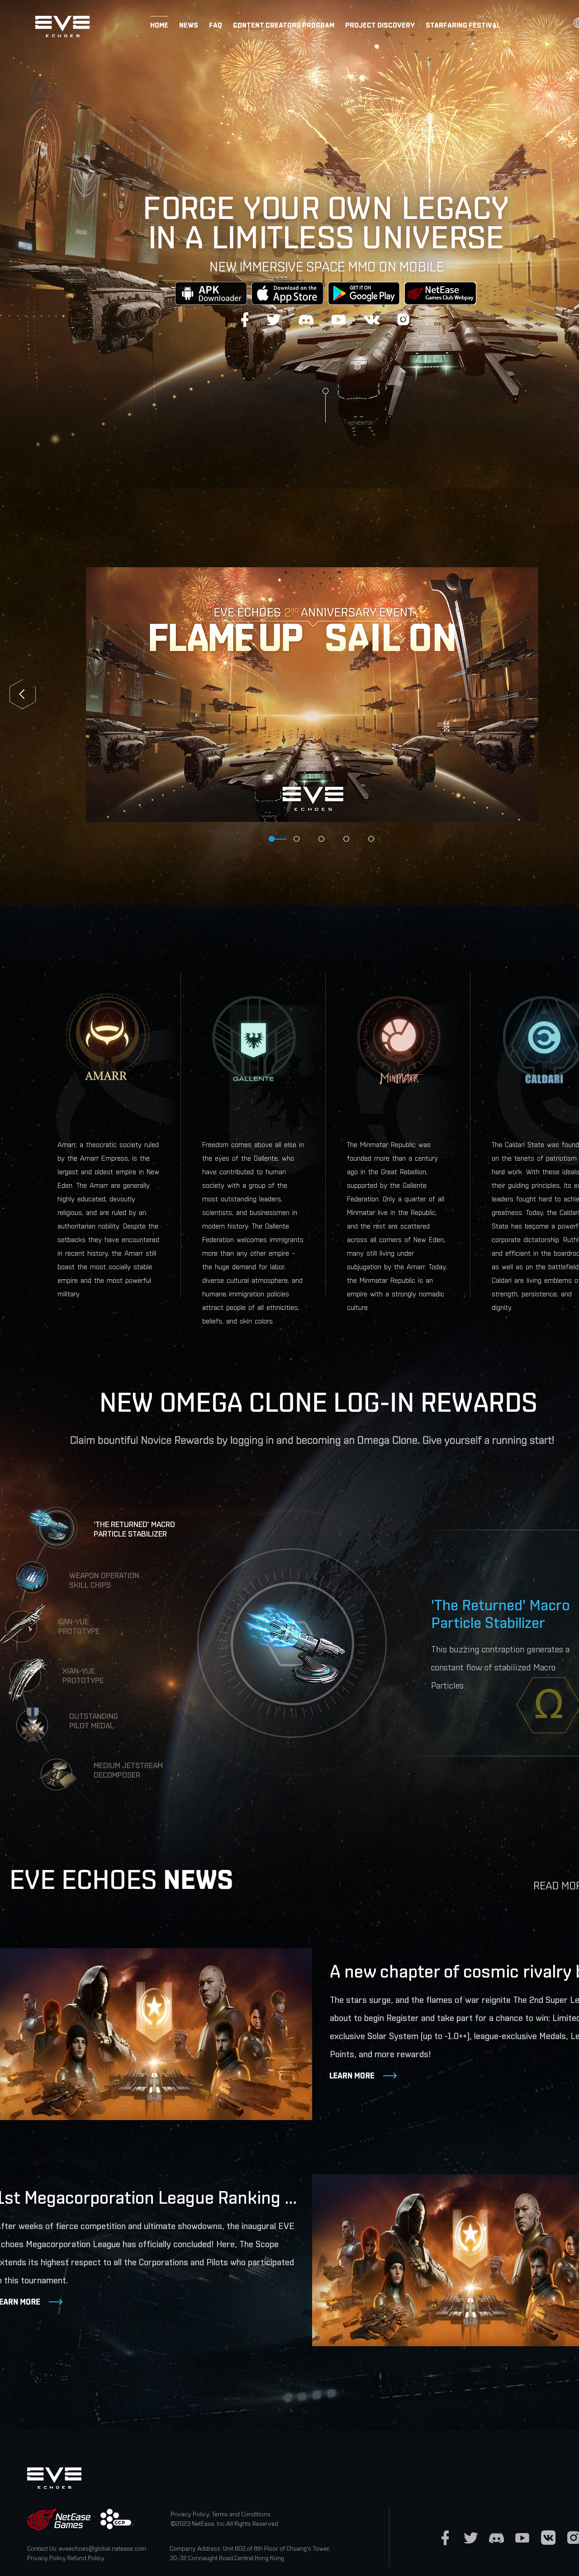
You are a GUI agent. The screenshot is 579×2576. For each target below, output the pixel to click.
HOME (159, 25)
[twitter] (471, 2538)
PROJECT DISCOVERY (380, 25)
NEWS (189, 25)
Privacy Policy (47, 2558)
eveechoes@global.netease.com (102, 2548)
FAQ (216, 25)
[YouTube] (522, 2538)
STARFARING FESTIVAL (463, 25)
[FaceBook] (445, 2538)
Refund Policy (86, 2558)
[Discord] (496, 2538)
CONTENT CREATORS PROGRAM (284, 25)
